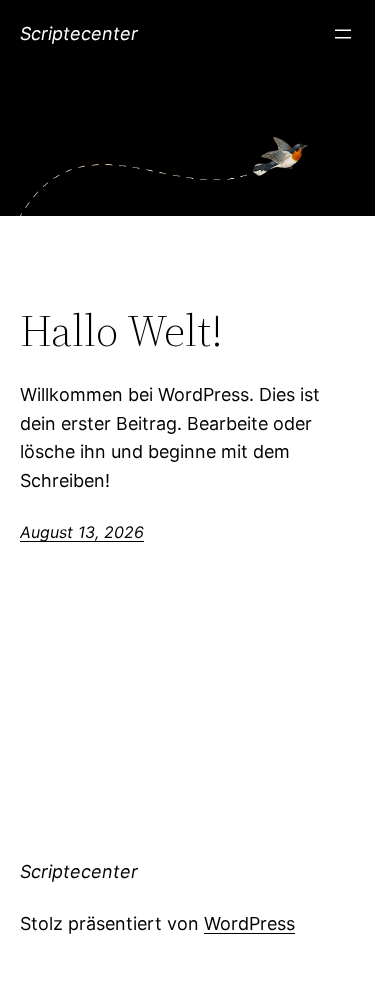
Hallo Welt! (121, 331)
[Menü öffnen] (343, 34)
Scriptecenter (79, 33)
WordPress (249, 923)
